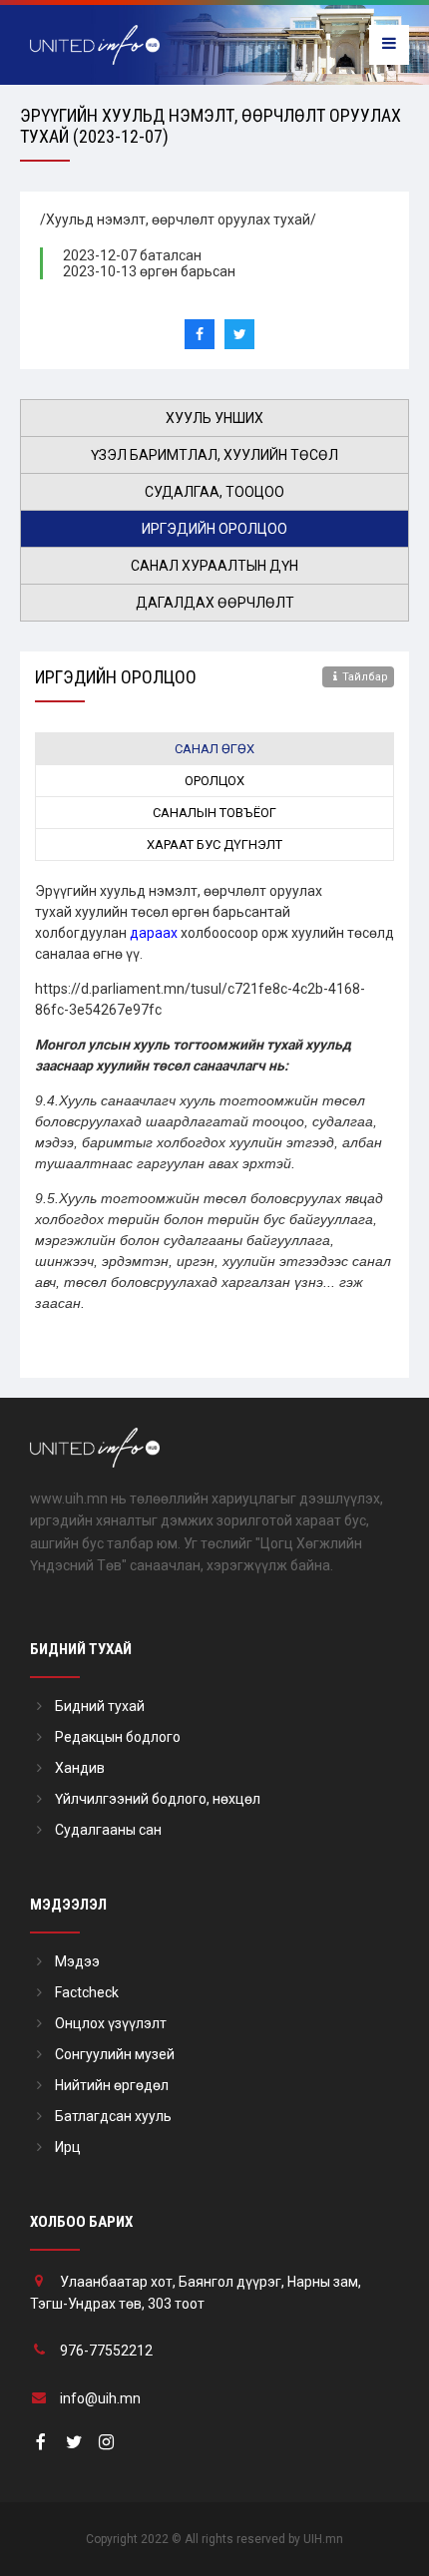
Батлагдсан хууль (113, 2116)
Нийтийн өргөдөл (112, 2085)
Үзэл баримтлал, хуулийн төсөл (214, 455)
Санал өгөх (214, 749)
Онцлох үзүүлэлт (111, 2023)
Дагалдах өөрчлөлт (215, 603)
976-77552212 (106, 2351)
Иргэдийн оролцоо (214, 529)
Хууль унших (214, 418)
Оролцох (214, 781)
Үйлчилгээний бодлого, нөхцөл (158, 1799)
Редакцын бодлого (118, 1737)
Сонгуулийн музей (115, 2054)
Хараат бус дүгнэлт (214, 845)
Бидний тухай (100, 1706)
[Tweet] (239, 334)
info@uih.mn (100, 2398)
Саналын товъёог (214, 813)
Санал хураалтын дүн (214, 566)
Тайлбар (365, 677)
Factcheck (87, 1992)
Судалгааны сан (108, 1830)
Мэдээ (77, 1961)
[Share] (200, 334)
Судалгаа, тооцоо (214, 492)
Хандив (80, 1768)
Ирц (68, 2147)
